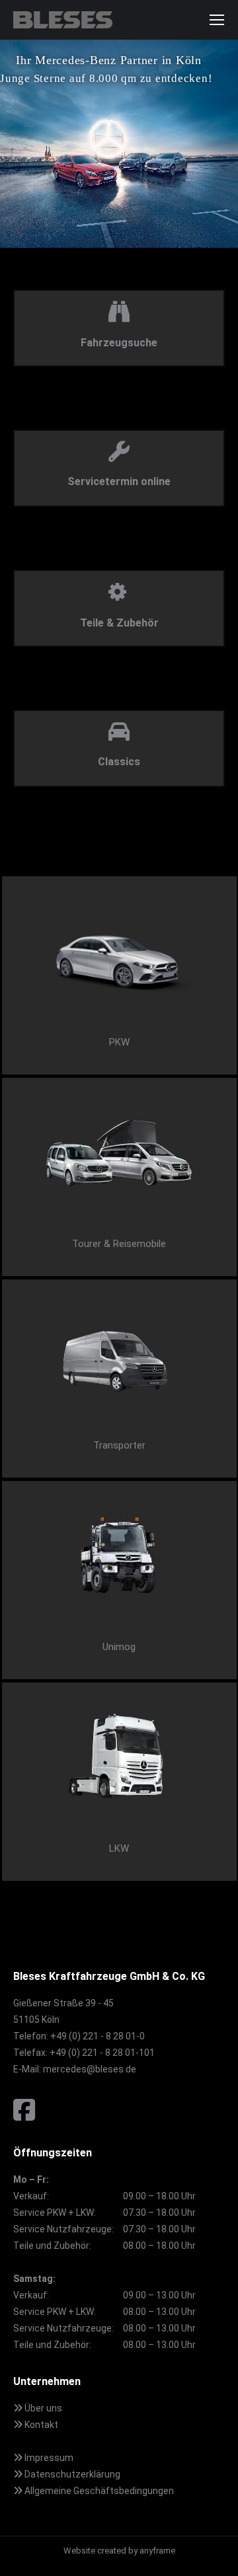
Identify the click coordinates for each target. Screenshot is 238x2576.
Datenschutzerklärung (71, 2474)
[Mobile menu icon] (217, 20)
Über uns (42, 2408)
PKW (119, 1042)
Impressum (48, 2458)
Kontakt (40, 2425)
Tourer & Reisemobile (119, 1244)
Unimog (119, 1647)
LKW (119, 1848)
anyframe (157, 2551)
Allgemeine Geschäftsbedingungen (98, 2491)
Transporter (119, 1445)
